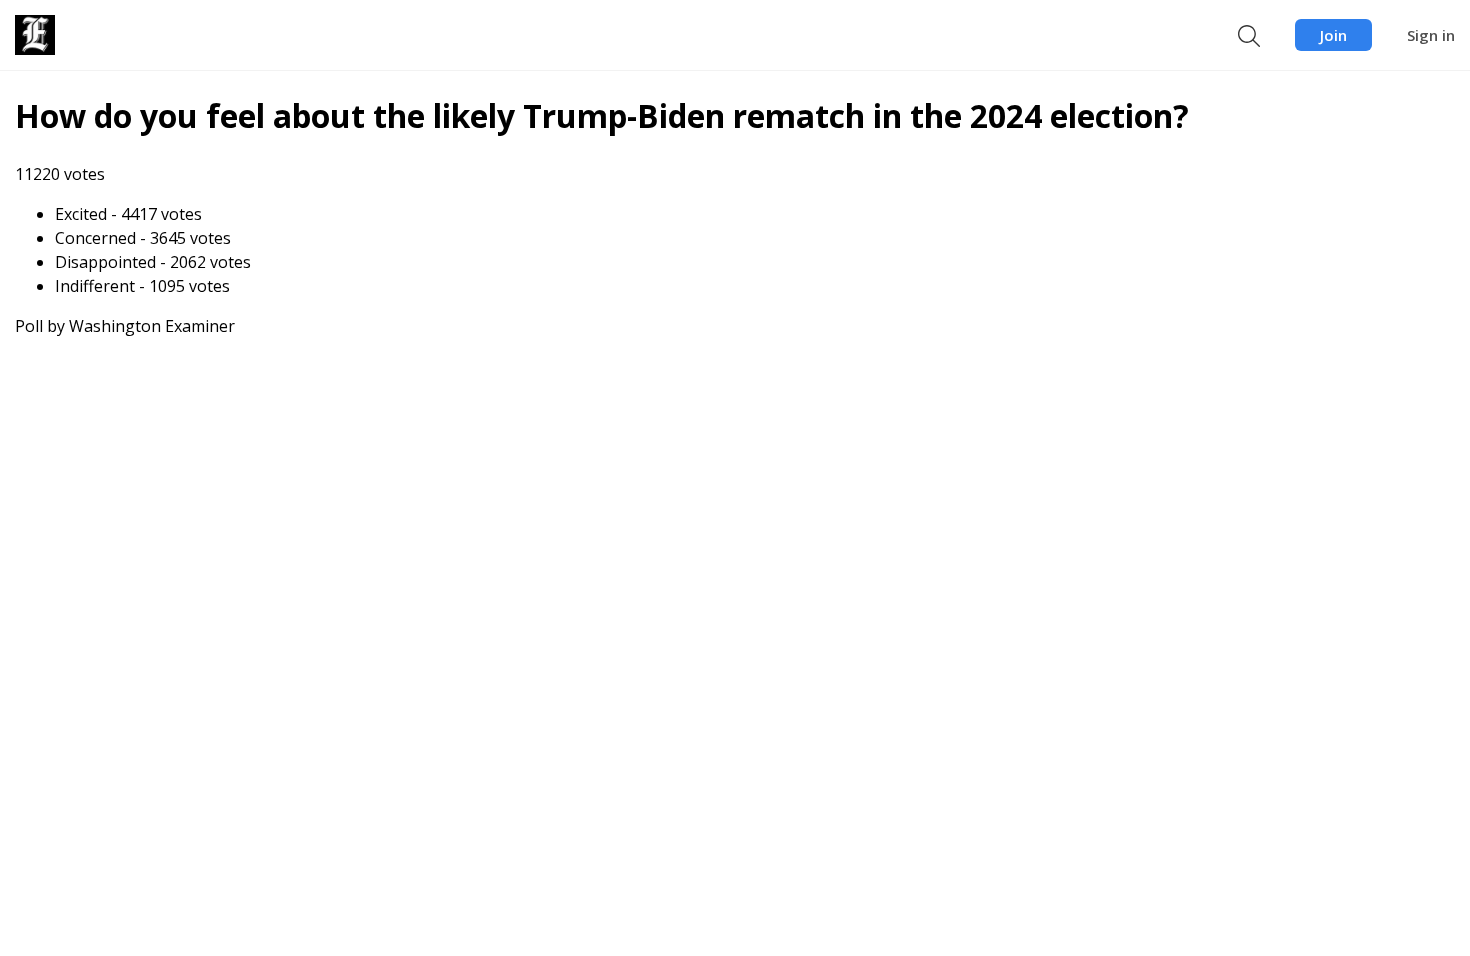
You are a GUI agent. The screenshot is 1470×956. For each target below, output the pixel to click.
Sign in (1431, 35)
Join (1333, 35)
